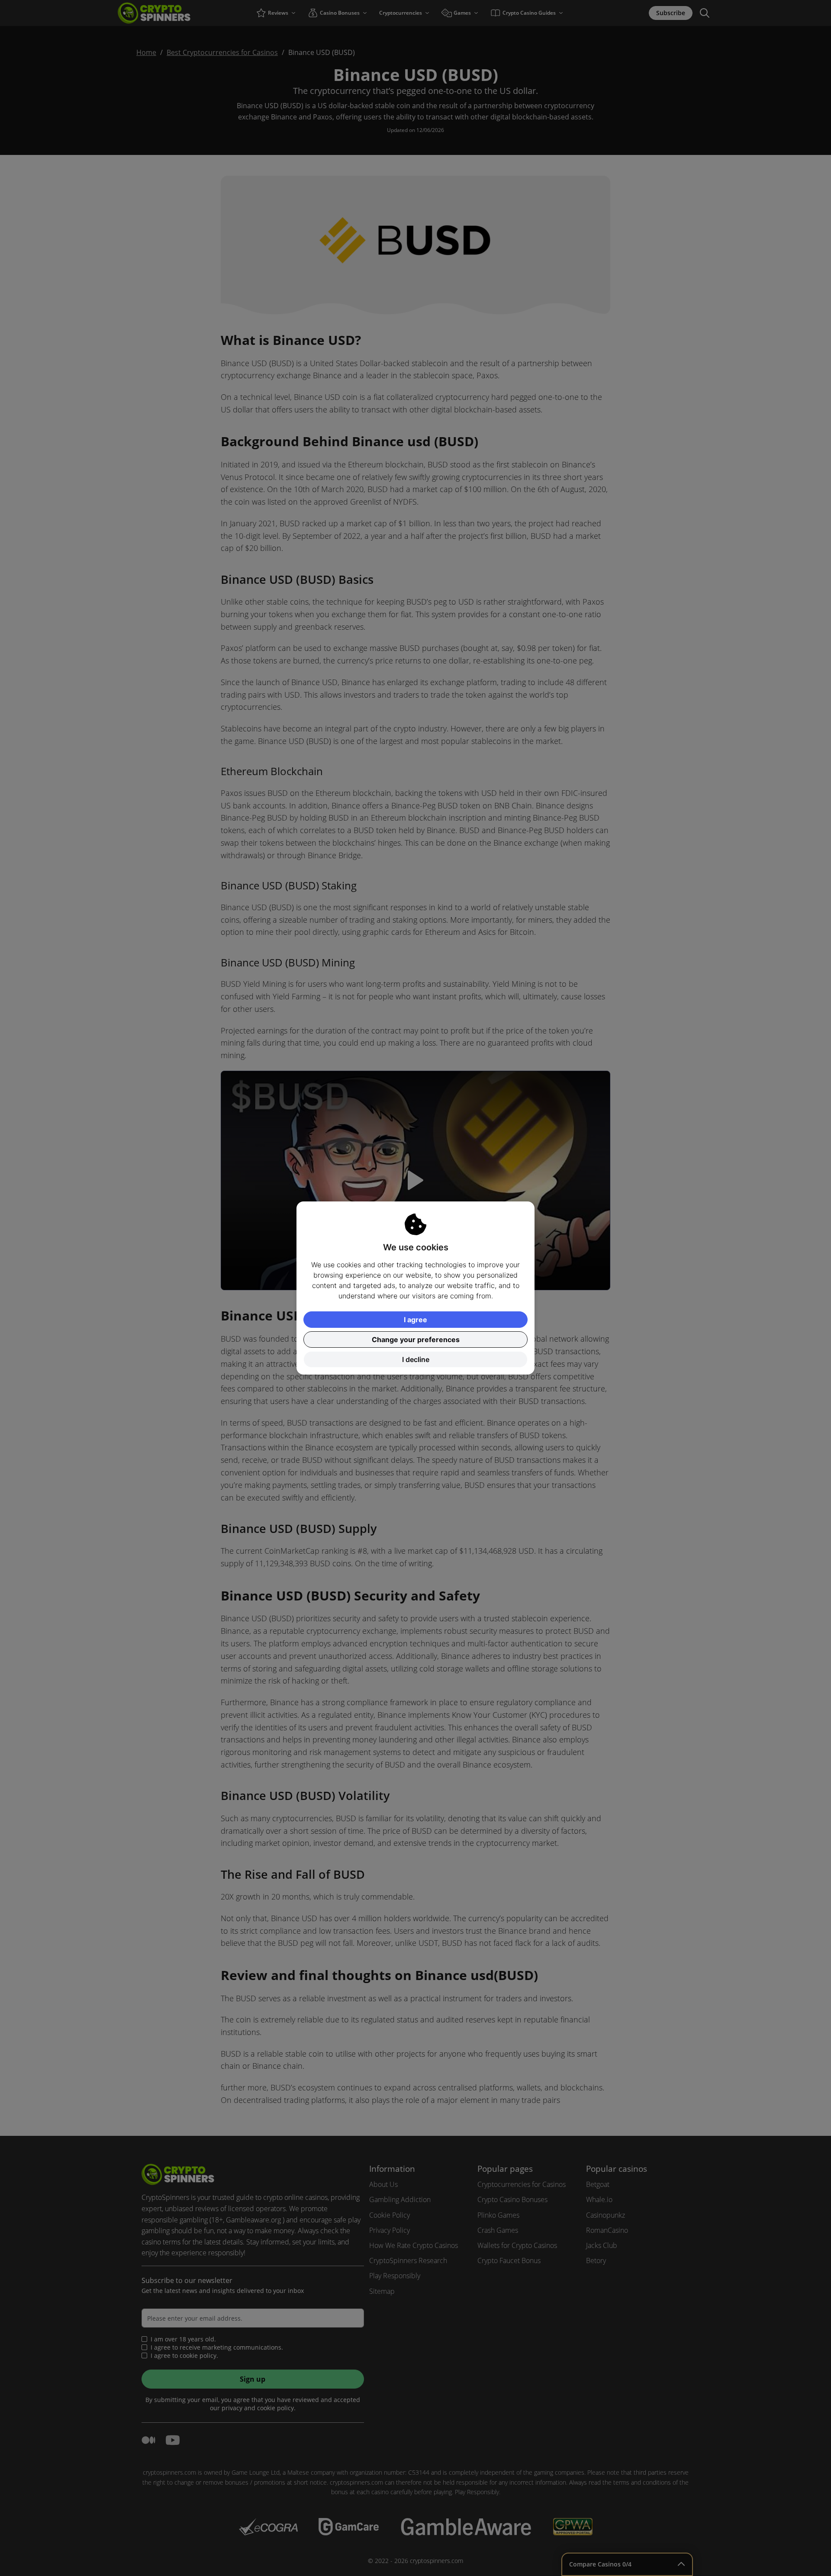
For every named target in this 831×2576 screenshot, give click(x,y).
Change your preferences (416, 1340)
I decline (416, 1359)
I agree (415, 1320)
